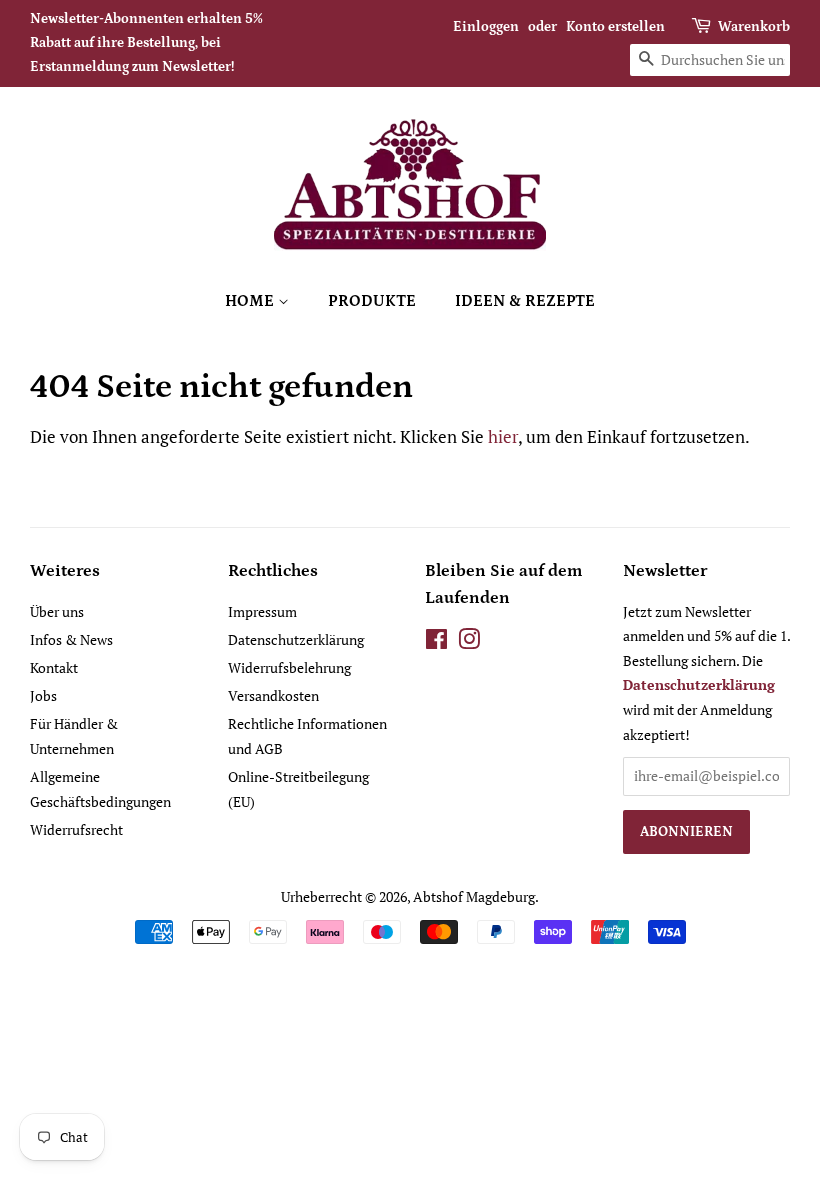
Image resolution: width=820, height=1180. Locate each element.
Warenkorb (754, 27)
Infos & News (71, 639)
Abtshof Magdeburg (474, 896)
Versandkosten (273, 695)
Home (251, 301)
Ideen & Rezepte (525, 301)
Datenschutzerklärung (296, 639)
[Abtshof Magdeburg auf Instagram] (469, 642)
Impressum (262, 611)
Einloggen (486, 27)
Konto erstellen (615, 27)
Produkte (372, 301)
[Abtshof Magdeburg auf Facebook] (436, 642)
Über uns (57, 611)
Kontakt (54, 667)
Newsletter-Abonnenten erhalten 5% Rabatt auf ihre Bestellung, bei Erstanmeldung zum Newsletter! (146, 43)
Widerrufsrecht (76, 829)
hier (503, 436)
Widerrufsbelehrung (289, 667)
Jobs (43, 695)
